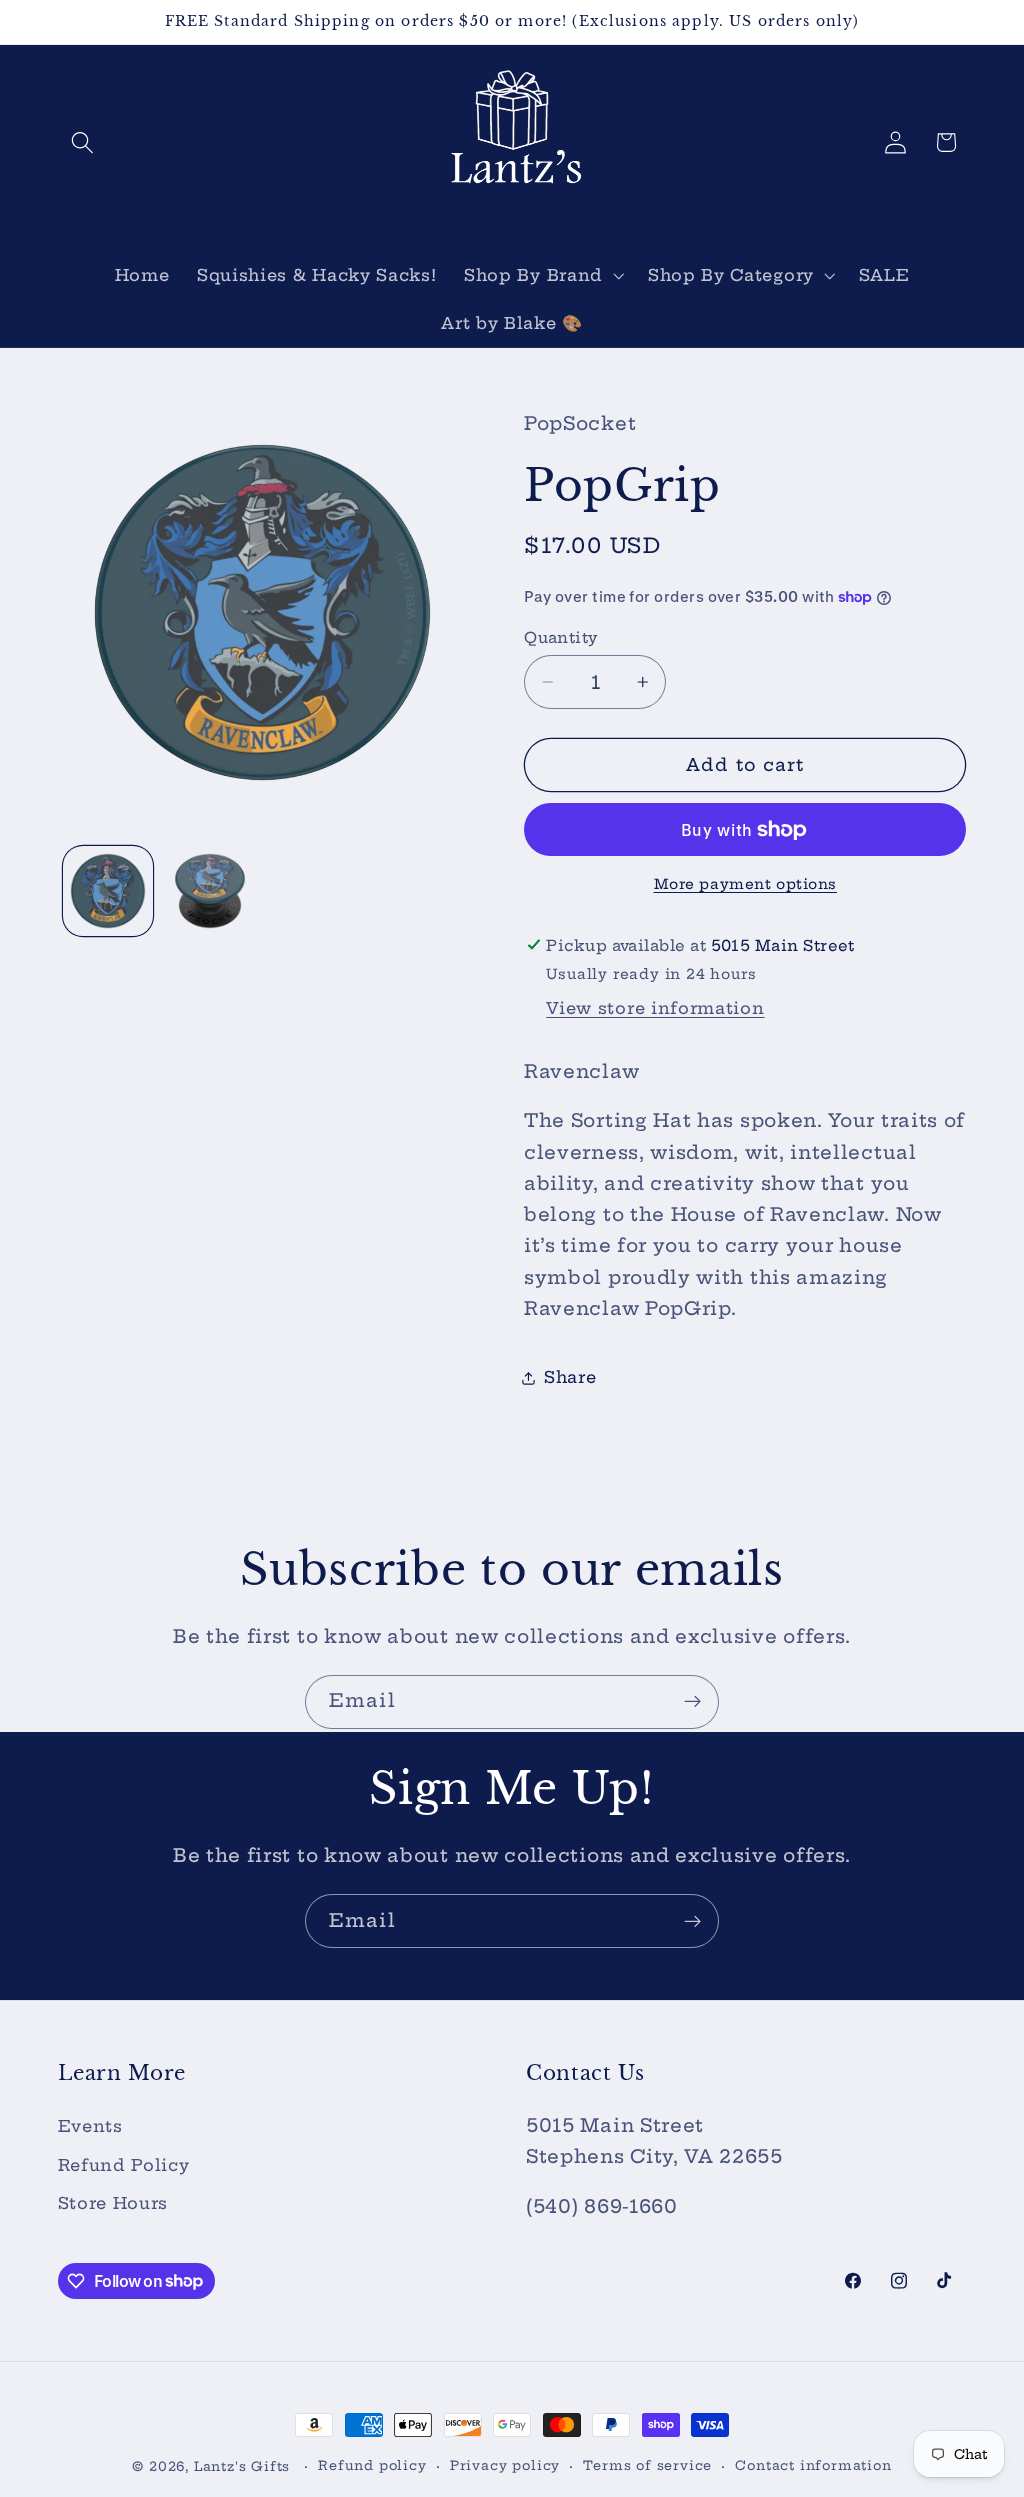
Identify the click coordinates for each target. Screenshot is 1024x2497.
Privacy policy (505, 2465)
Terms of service (647, 2465)
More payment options (746, 884)
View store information (655, 1008)
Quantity (561, 637)
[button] (83, 142)
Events (90, 2126)
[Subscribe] (692, 1702)
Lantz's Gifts (242, 2466)
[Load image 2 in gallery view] (210, 891)
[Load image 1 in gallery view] (108, 891)
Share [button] (570, 1377)
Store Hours (113, 2203)
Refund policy (372, 2465)
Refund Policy (124, 2165)
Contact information (813, 2465)
